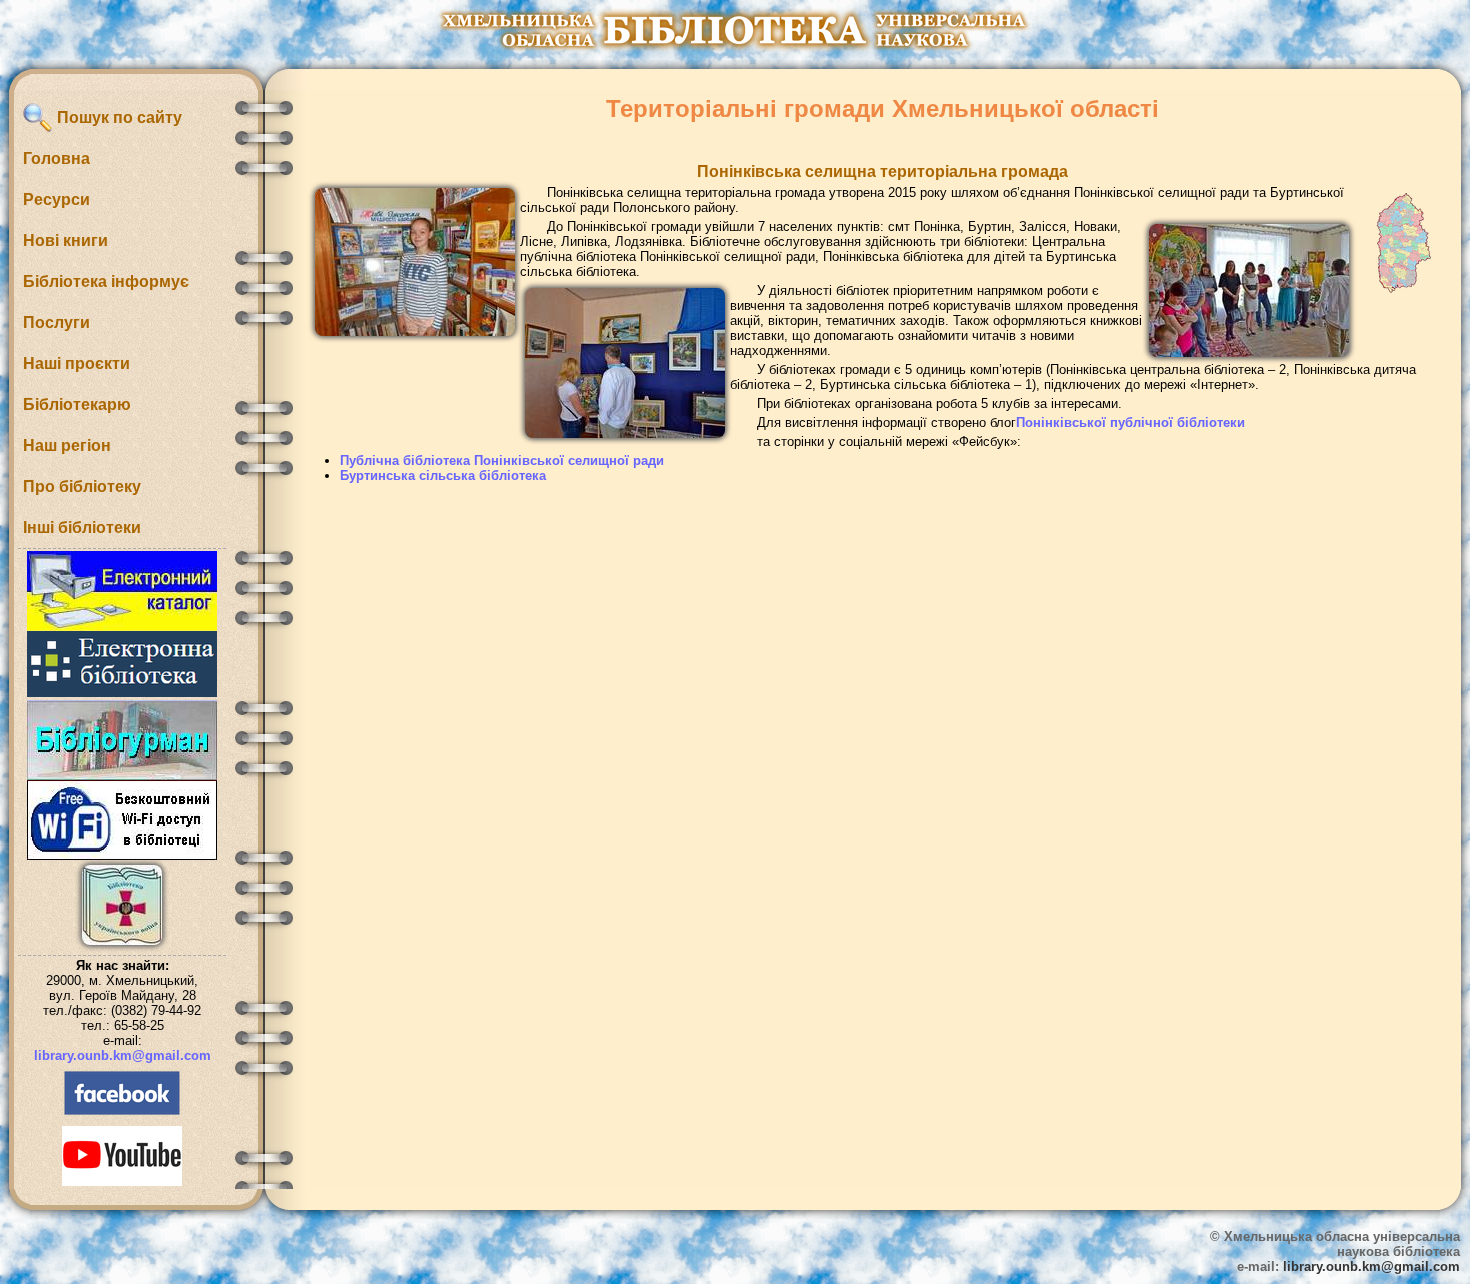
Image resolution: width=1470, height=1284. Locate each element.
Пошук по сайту (117, 117)
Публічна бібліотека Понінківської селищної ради (502, 460)
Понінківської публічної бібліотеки (1130, 422)
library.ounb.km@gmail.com (122, 1055)
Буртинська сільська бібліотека (443, 475)
